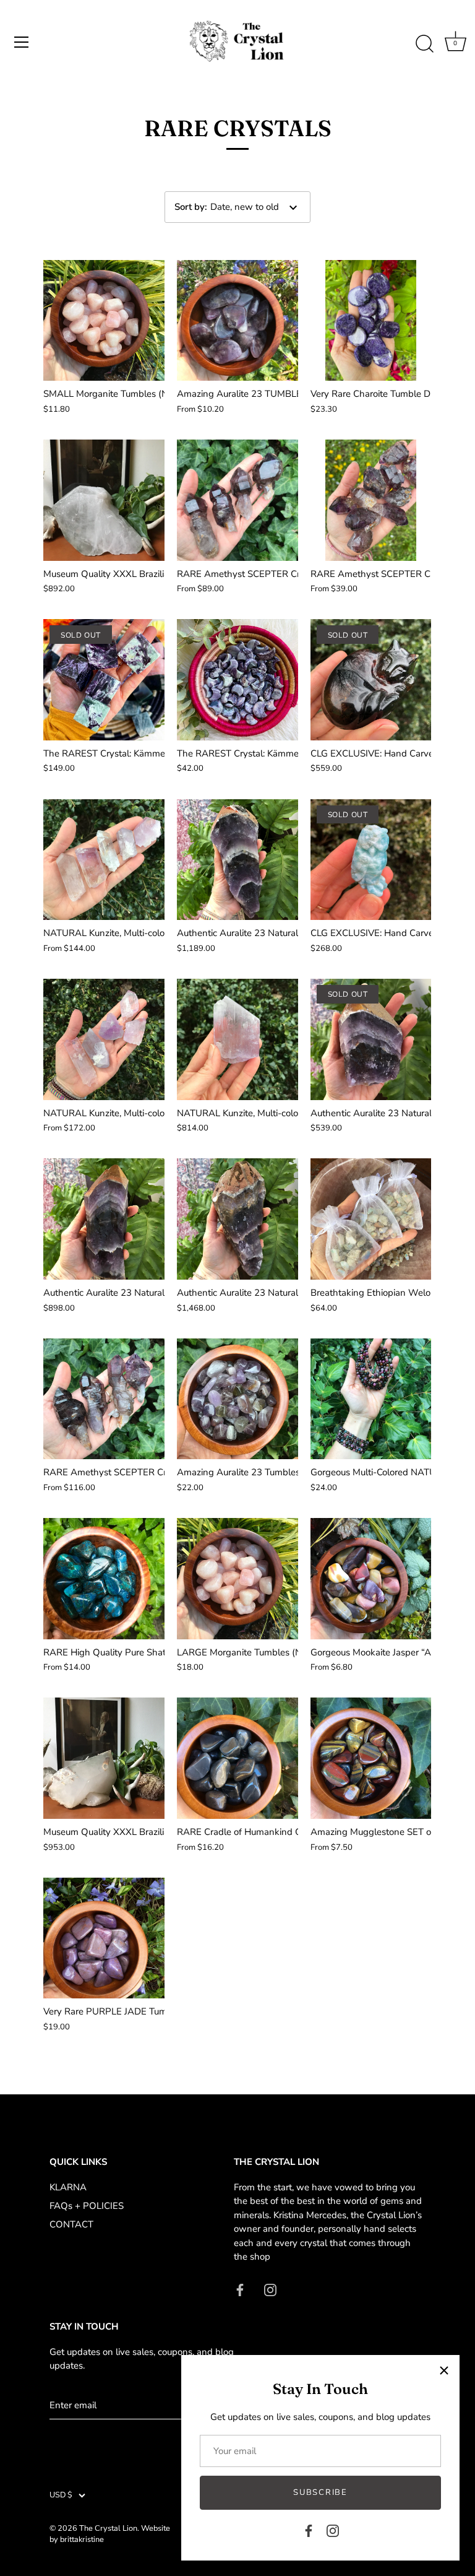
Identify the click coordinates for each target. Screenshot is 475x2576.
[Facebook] (309, 2530)
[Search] (424, 44)
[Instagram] (333, 2530)
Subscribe (320, 2492)
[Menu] (22, 42)
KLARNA (68, 2187)
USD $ (61, 2496)
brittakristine (82, 2539)
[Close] (444, 2370)
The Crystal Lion (108, 2528)
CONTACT (71, 2224)
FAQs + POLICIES (87, 2206)
